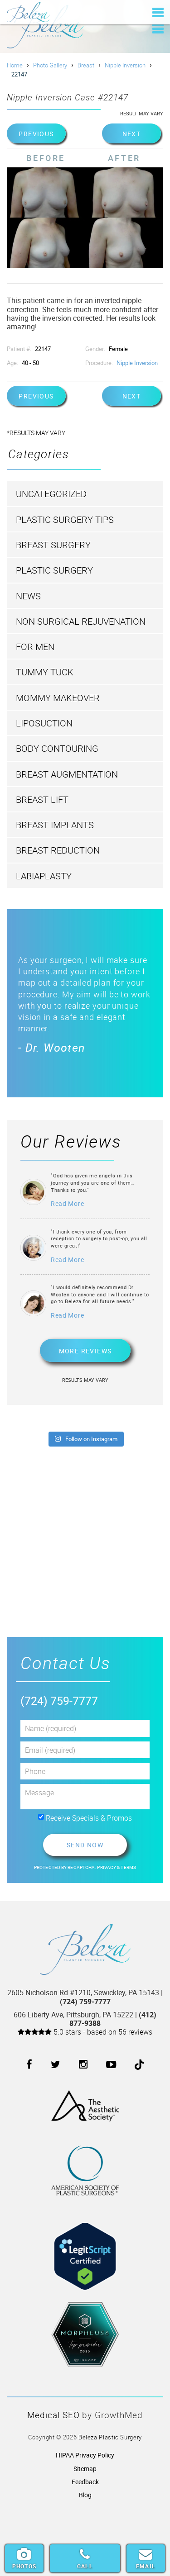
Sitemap (85, 2469)
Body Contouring (57, 748)
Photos (24, 2566)
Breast (86, 65)
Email (146, 2566)
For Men (35, 647)
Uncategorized (51, 494)
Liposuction (44, 723)
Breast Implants (55, 825)
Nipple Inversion (125, 65)
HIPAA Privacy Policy (85, 2455)
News (28, 596)
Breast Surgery (53, 545)
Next (132, 134)
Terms (128, 1867)
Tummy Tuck (45, 672)
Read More (67, 1203)
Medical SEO (53, 2415)
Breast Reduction (58, 850)
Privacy (107, 1867)
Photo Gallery (50, 65)
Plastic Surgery (54, 570)
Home (15, 65)
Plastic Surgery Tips (65, 519)
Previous (36, 134)
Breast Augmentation (67, 774)
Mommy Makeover (58, 698)
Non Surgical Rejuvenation (81, 621)
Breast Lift (42, 799)
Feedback (85, 2482)
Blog (85, 2495)
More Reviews (85, 1351)
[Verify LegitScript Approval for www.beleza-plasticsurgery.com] (85, 2249)
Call (85, 2566)
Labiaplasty (44, 876)
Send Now (85, 1845)
